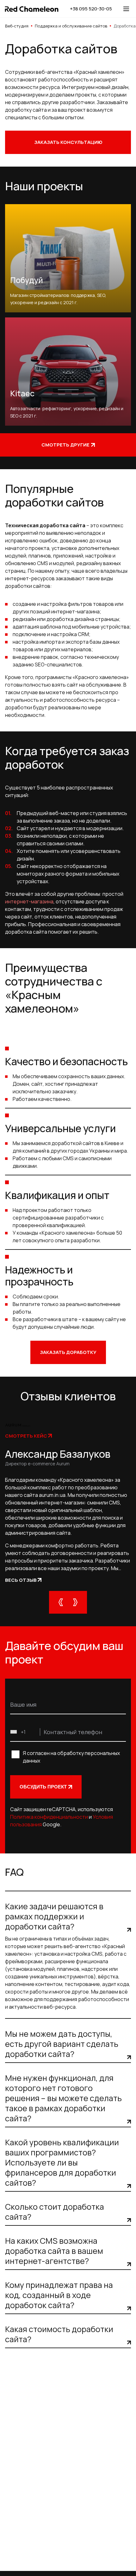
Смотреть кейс (26, 1436)
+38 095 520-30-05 (91, 9)
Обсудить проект (43, 1787)
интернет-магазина (29, 901)
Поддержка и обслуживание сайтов (71, 26)
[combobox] (25, 1732)
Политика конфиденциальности (49, 1817)
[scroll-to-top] (120, 2560)
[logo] (32, 9)
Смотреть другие (65, 445)
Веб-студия (17, 26)
